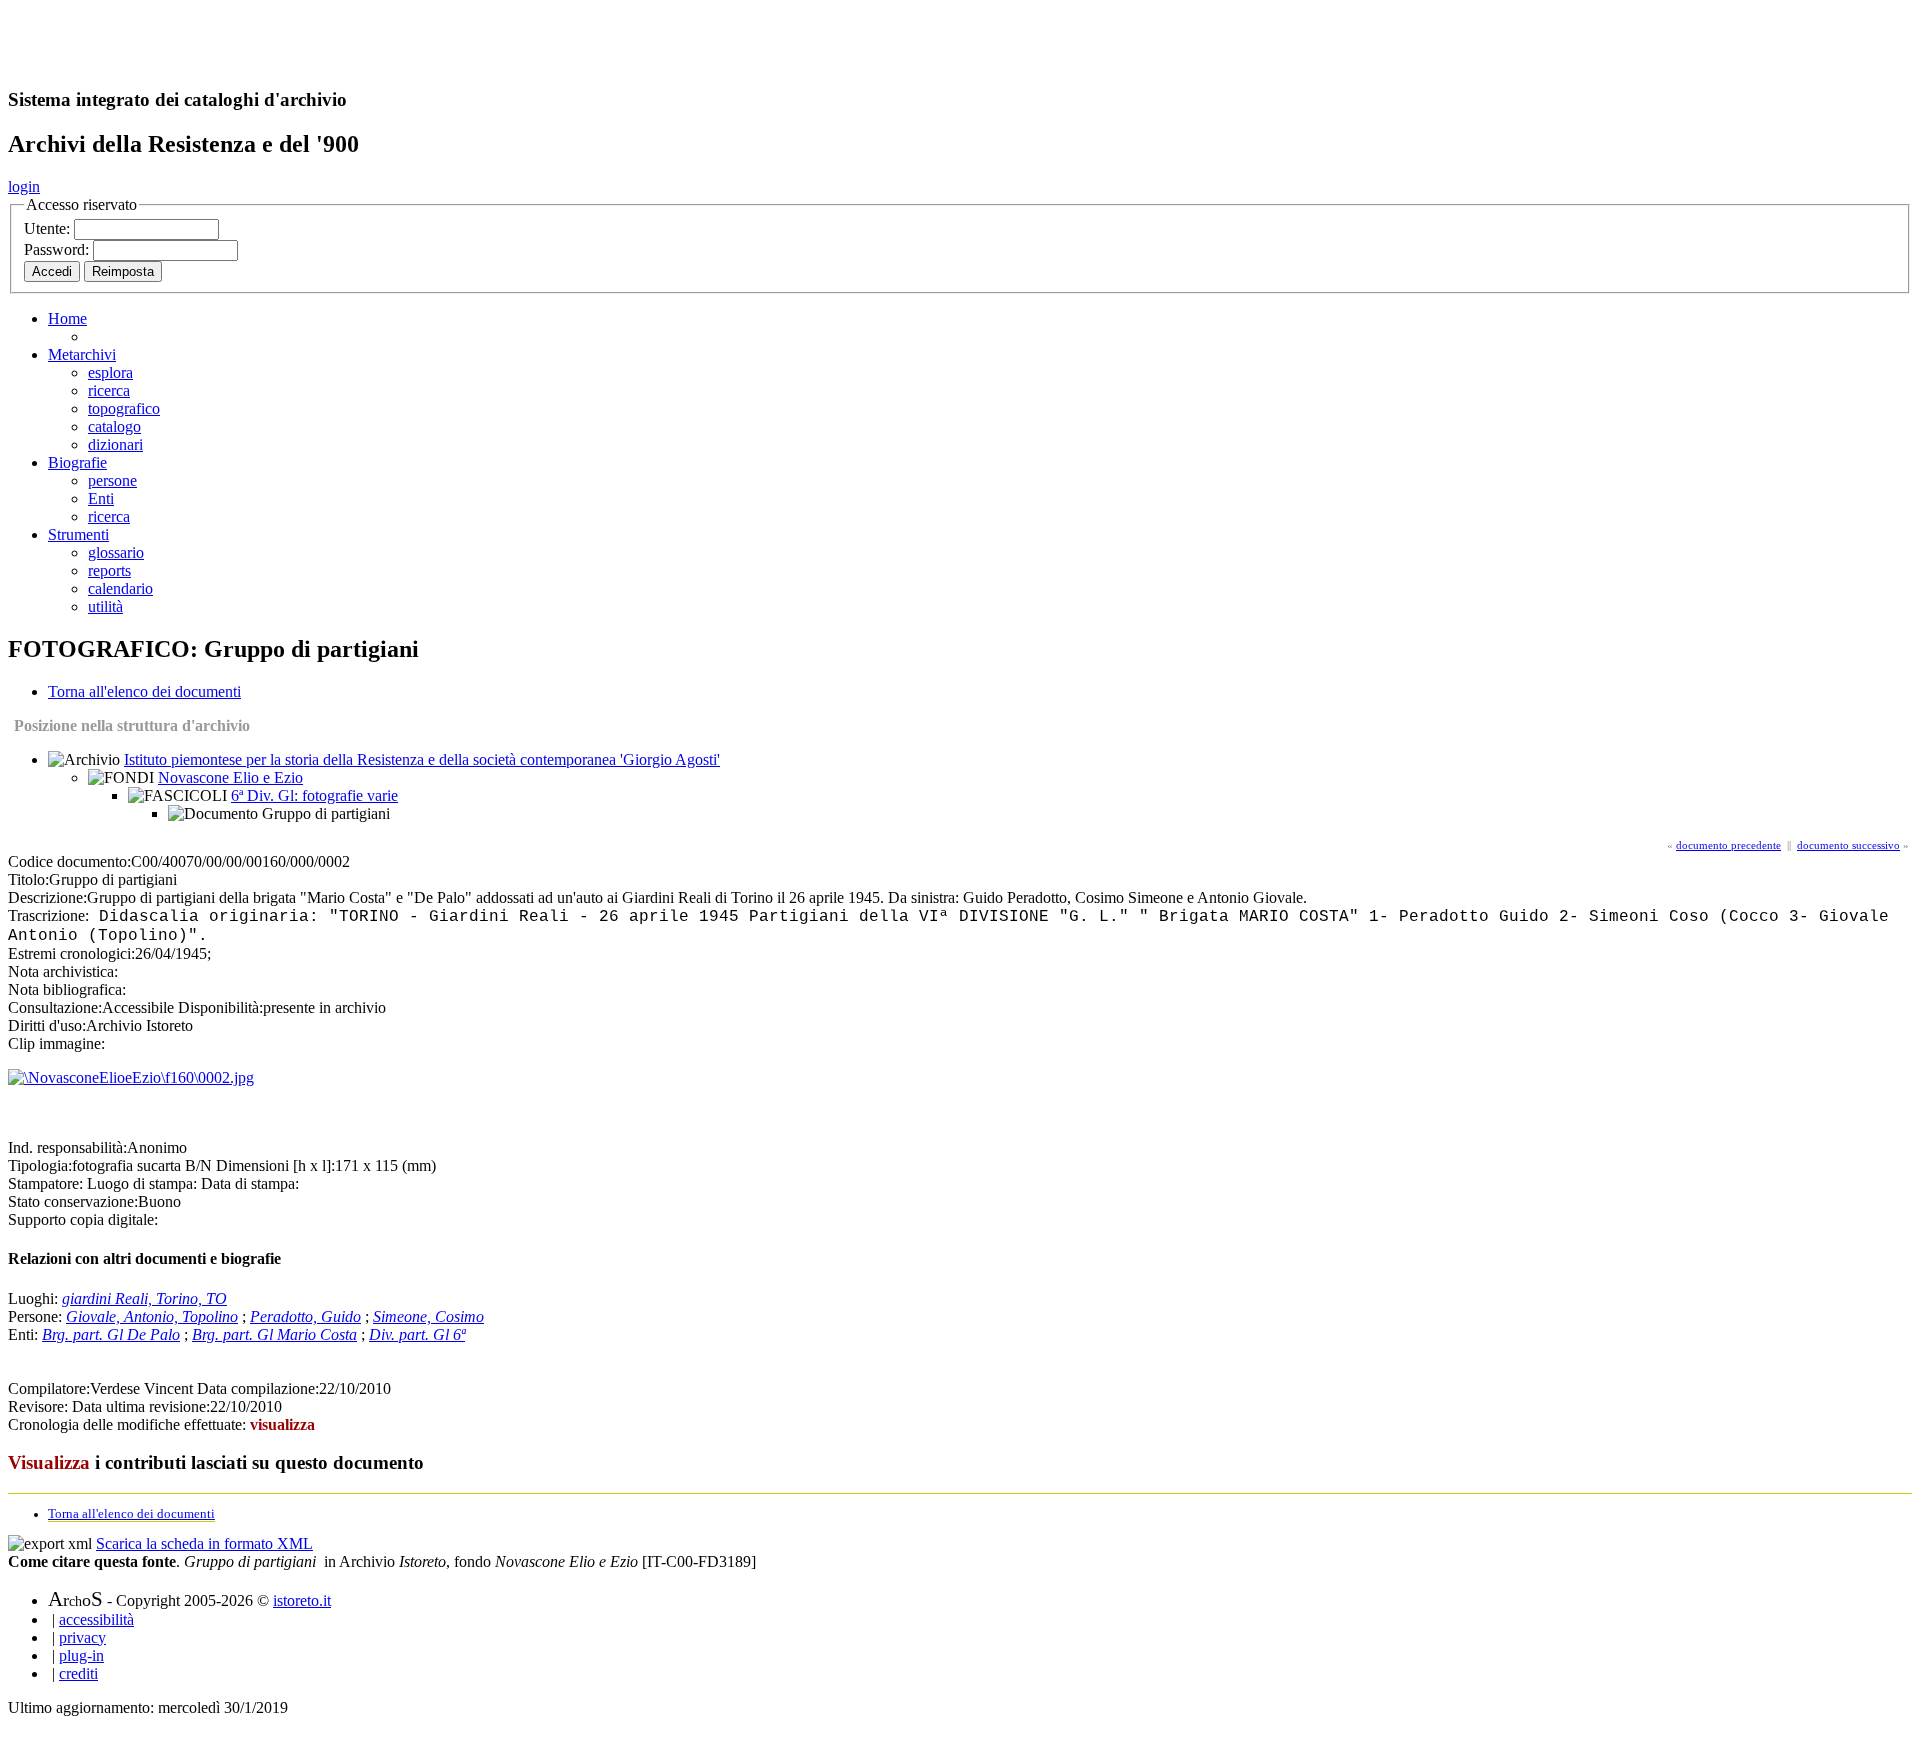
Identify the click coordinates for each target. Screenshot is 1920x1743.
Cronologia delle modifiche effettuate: (129, 1424)
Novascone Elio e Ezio (230, 777)
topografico (124, 408)
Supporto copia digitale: (83, 1219)
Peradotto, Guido (305, 1316)
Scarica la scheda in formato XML (204, 1543)
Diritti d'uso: (47, 1025)
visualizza (282, 1424)
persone (112, 480)
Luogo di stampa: (142, 1183)
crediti (78, 1673)
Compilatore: (49, 1388)
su (144, 1165)
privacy (82, 1637)
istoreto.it (302, 1600)
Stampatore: (45, 1183)
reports (109, 570)
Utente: (49, 228)
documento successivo (1848, 845)
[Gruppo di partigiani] (131, 1077)
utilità (105, 606)
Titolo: (28, 879)
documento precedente (1728, 845)
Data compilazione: (258, 1388)
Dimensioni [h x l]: (275, 1165)
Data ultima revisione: (141, 1406)
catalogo (114, 426)
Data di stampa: (250, 1183)
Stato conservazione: (73, 1201)
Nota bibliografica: (67, 989)
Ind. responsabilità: (67, 1147)
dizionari (115, 444)
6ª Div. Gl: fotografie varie (314, 795)
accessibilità (96, 1619)
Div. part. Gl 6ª (417, 1334)
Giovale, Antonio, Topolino (152, 1316)
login (24, 186)
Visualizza (49, 1462)
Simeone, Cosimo (428, 1316)
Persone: (37, 1316)
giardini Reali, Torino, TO (144, 1298)
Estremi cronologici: (71, 953)
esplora (110, 372)
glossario (116, 552)
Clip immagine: (56, 1043)
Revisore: (38, 1406)
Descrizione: (47, 897)
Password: (58, 249)
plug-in (81, 1655)
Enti (101, 498)
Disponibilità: (220, 1007)
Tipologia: (40, 1165)
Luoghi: (35, 1298)
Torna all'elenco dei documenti (144, 691)
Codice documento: (69, 861)
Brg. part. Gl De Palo (111, 1334)
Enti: (25, 1334)
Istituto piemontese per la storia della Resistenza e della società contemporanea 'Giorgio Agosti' (422, 759)
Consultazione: (55, 1007)
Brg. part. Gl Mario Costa (274, 1334)
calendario (120, 588)
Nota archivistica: (63, 971)
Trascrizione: (48, 915)
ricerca (109, 390)
